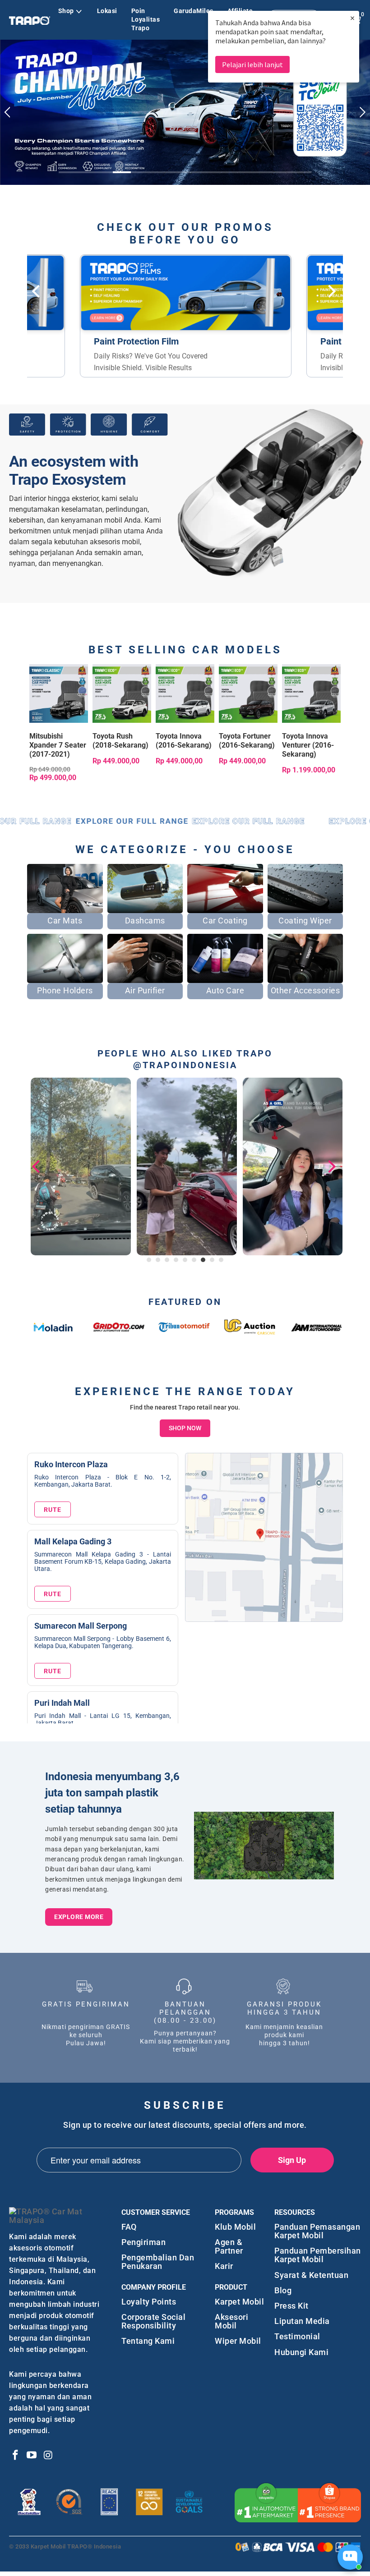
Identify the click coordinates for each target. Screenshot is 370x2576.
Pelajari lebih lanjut (252, 64)
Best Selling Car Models (185, 645)
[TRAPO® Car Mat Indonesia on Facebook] (16, 2451)
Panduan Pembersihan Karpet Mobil (318, 2250)
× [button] (352, 18)
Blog (283, 2285)
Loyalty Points (149, 2296)
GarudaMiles (194, 11)
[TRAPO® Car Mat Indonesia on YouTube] (32, 2451)
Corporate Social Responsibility (153, 2316)
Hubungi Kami (301, 2347)
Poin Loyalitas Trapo (146, 19)
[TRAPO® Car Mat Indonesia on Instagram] (48, 2451)
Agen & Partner (229, 2241)
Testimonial (297, 2331)
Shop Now (185, 1423)
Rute (53, 1505)
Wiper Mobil (238, 2336)
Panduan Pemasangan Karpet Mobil (317, 2226)
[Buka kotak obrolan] (350, 2557)
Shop (66, 11)
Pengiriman (143, 2237)
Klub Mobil (235, 2222)
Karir (224, 2261)
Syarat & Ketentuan (311, 2270)
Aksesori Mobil (231, 2316)
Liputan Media (302, 2316)
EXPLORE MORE (79, 1911)
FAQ (129, 2222)
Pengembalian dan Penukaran (158, 2257)
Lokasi (107, 11)
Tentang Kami (148, 2336)
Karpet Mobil (239, 2296)
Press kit (291, 2301)
